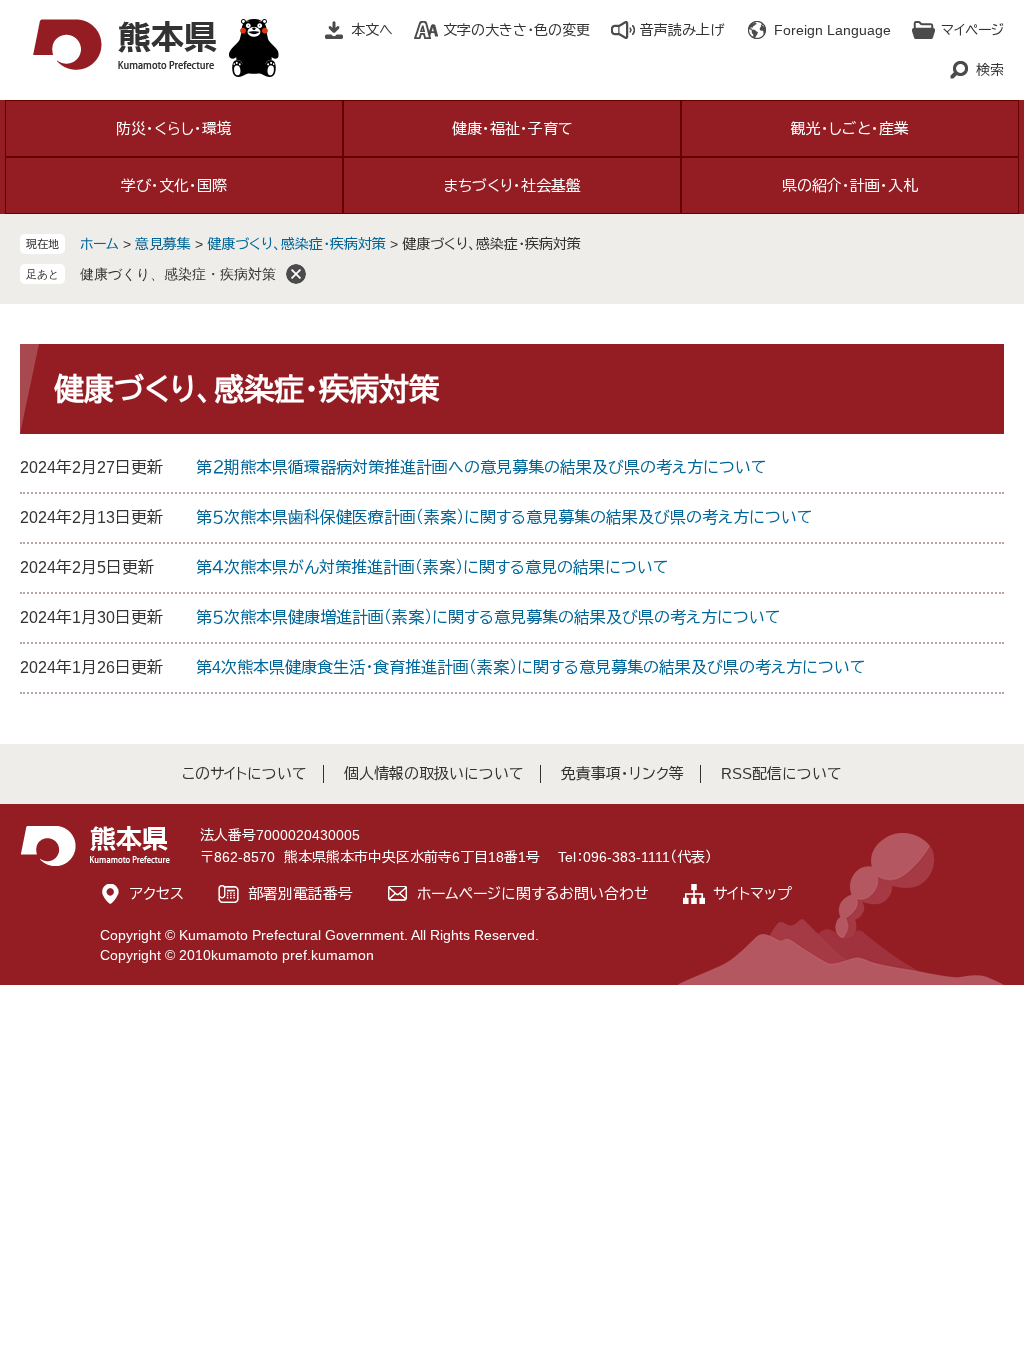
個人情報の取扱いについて (434, 773)
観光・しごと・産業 (850, 128)
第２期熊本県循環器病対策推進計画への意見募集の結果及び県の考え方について (481, 467)
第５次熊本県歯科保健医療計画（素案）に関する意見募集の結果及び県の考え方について (504, 517)
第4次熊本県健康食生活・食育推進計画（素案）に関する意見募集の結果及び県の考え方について (531, 667)
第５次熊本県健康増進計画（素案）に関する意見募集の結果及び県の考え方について (488, 617)
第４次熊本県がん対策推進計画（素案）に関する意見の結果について (432, 567)
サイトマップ (752, 893)
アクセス (157, 893)
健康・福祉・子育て (512, 128)
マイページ (972, 30)
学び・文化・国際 (174, 185)
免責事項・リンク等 (622, 773)
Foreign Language (832, 30)
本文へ (372, 30)
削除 (296, 274)
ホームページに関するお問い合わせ (533, 893)
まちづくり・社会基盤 (512, 185)
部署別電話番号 (300, 893)
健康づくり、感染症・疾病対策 (296, 244)
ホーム (99, 244)
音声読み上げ (682, 30)
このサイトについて (244, 773)
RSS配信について (781, 773)
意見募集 (163, 244)
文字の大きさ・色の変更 (516, 30)
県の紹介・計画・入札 (850, 185)
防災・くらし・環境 (174, 128)
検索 (990, 70)
